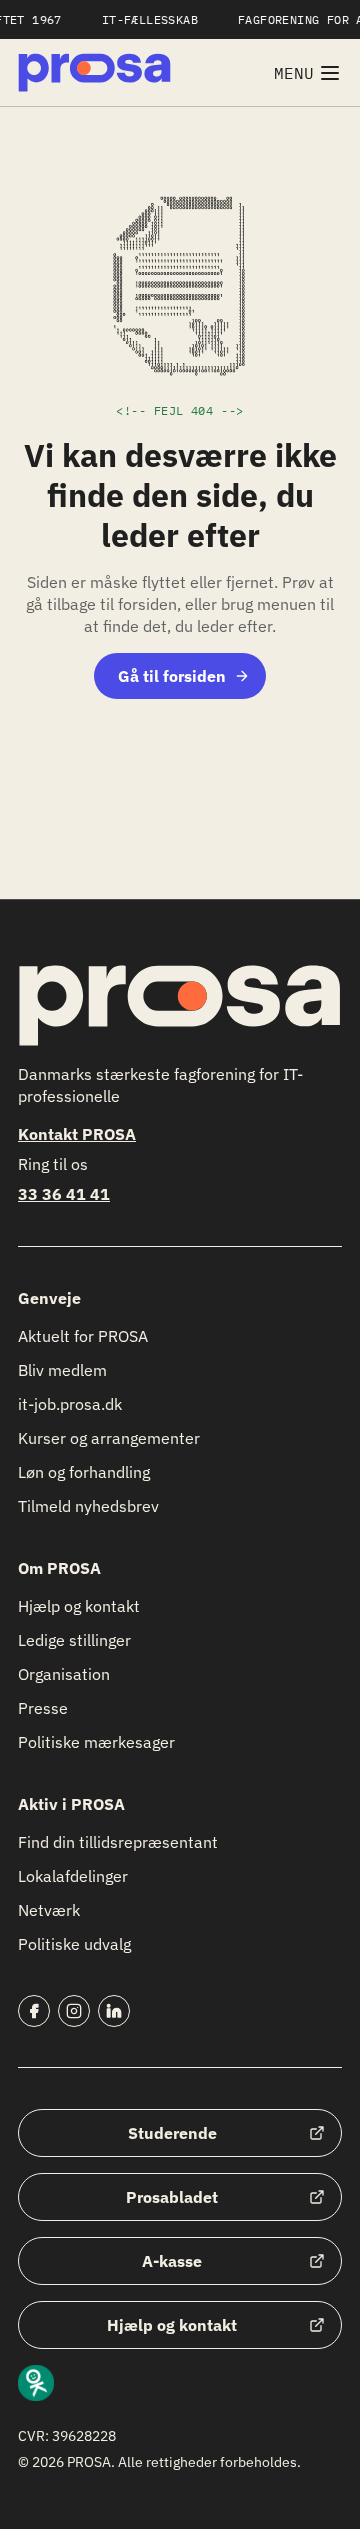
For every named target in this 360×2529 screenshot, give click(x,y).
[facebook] (34, 2011)
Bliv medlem (62, 1370)
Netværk (49, 1910)
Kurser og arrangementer (109, 1438)
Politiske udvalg (74, 1944)
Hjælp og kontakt (79, 1606)
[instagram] (74, 2011)
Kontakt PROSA (77, 1134)
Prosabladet (172, 2197)
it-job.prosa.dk (70, 1404)
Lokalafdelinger (73, 1876)
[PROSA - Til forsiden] (94, 72)
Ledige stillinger (74, 1640)
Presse (43, 1708)
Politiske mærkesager (96, 1742)
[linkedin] (114, 2011)
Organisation (64, 1674)
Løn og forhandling (84, 1472)
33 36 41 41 (64, 1194)
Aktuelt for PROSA (83, 1336)
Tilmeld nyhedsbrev (88, 1506)
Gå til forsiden (172, 676)
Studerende (172, 2133)
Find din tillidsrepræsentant (118, 1842)
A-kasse (172, 2261)
